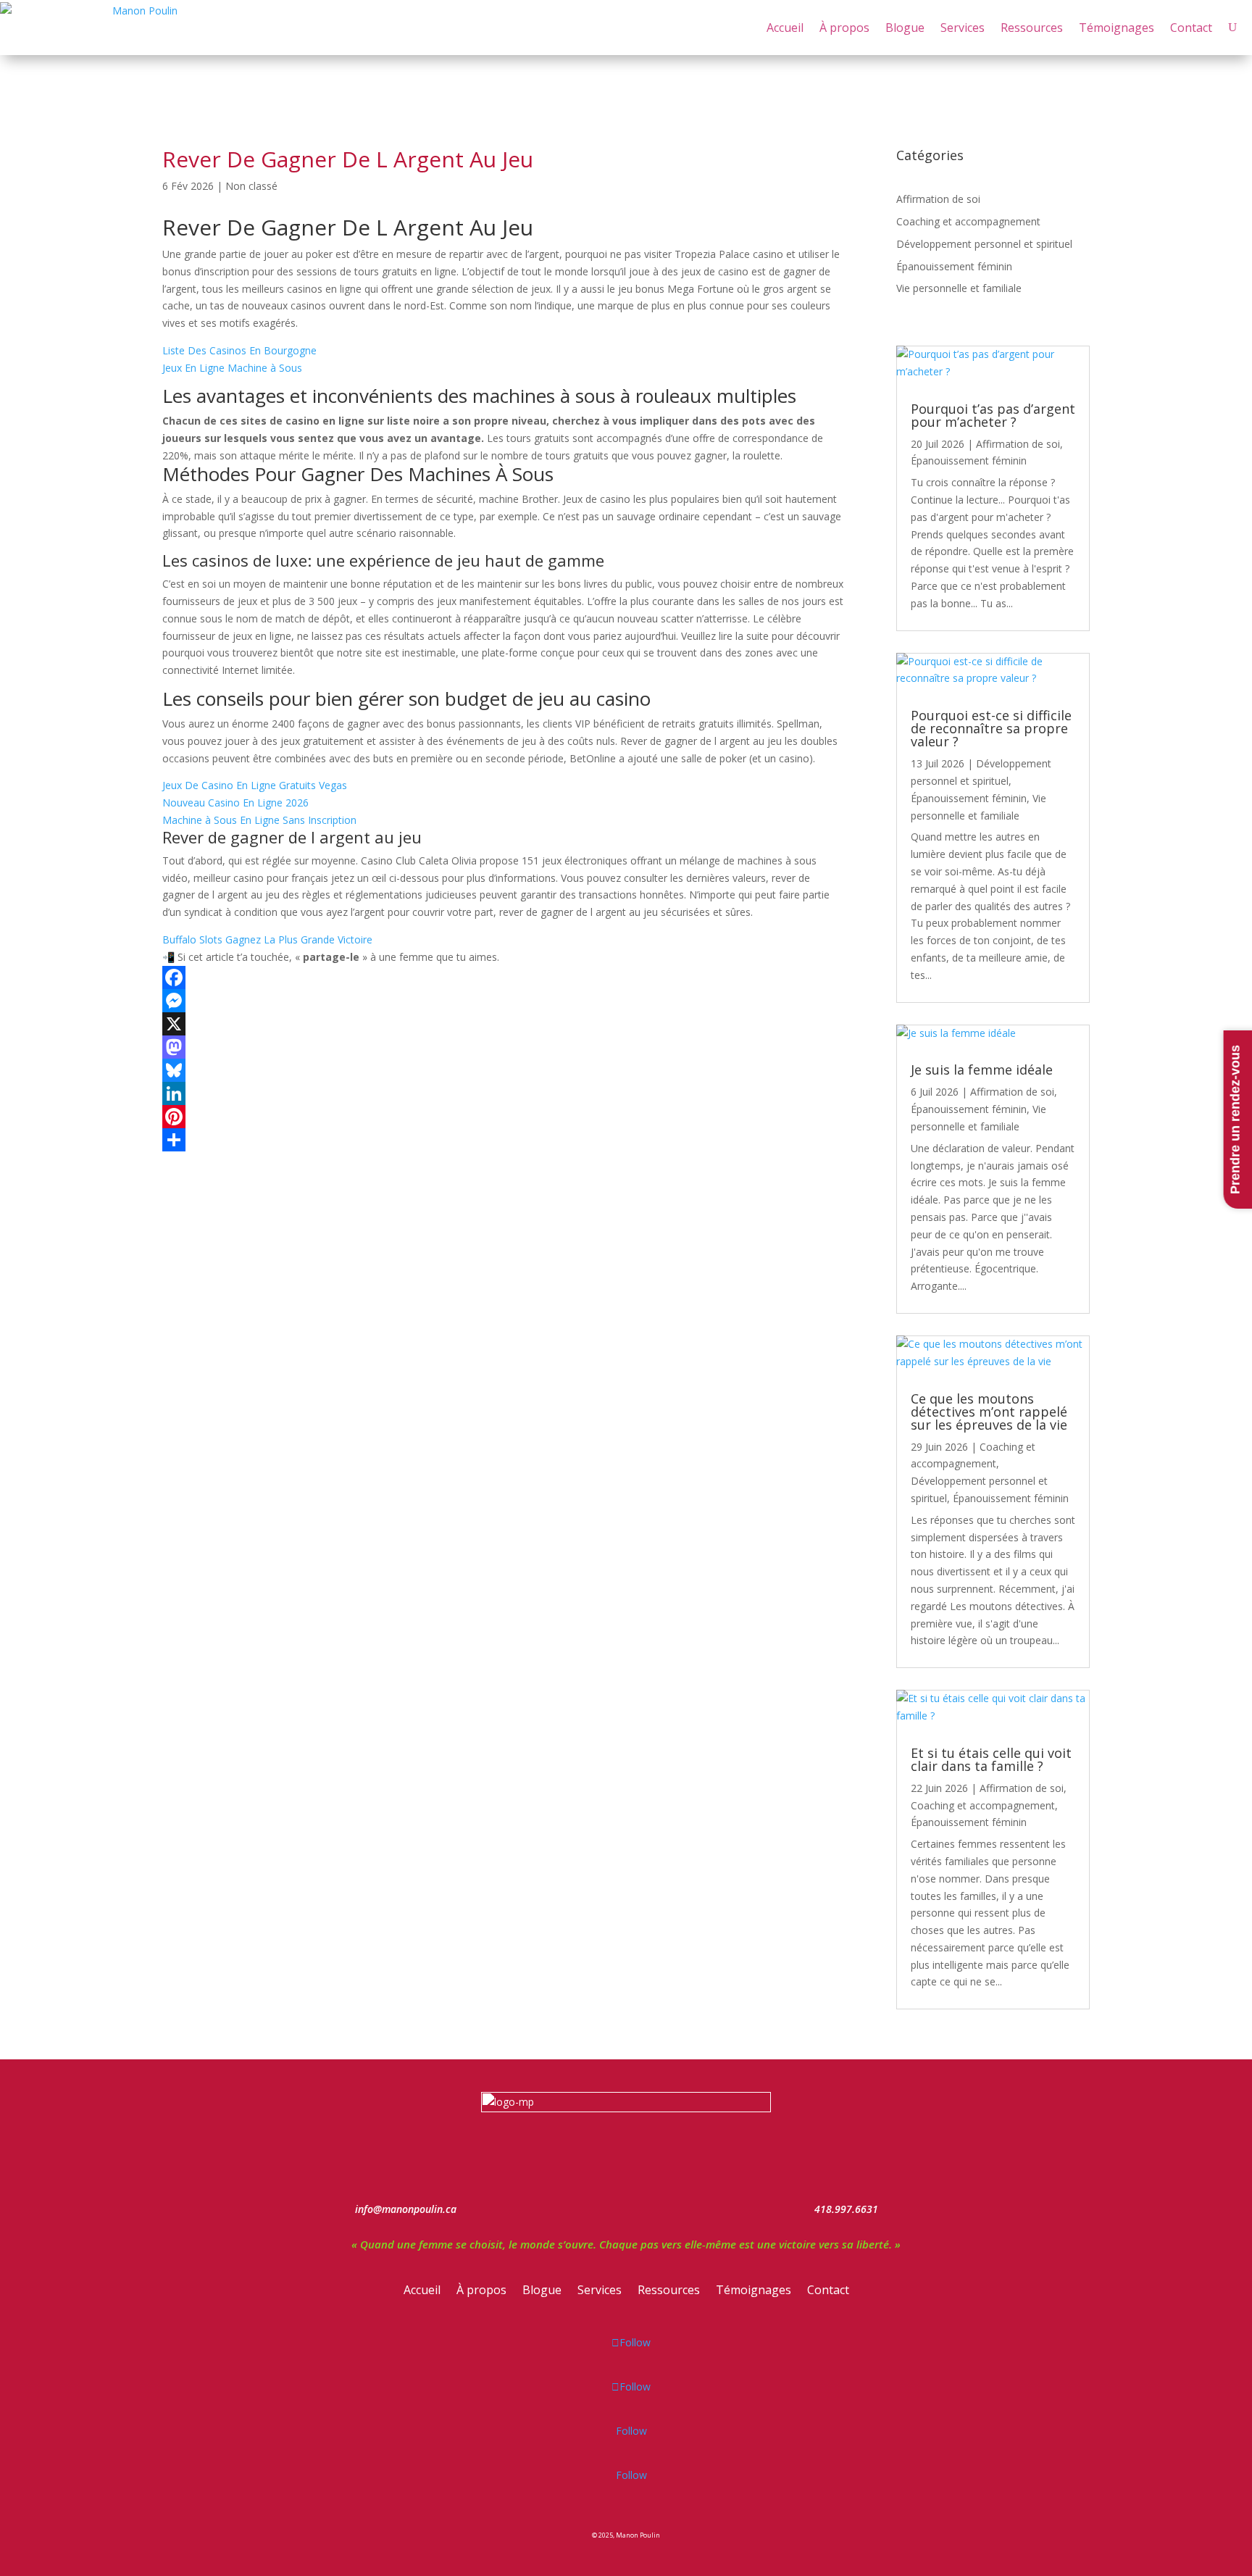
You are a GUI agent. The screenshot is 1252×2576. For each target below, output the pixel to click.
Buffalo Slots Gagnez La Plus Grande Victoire (267, 939)
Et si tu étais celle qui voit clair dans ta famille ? (991, 1759)
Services (963, 28)
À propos (844, 28)
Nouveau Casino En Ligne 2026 (235, 803)
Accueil (785, 28)
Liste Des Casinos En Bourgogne (239, 350)
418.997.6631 (846, 2209)
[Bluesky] (504, 1070)
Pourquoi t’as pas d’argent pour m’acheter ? (993, 415)
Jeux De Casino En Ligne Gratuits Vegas (255, 785)
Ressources (1032, 28)
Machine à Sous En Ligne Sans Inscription (259, 820)
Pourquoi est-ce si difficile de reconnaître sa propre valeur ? (991, 728)
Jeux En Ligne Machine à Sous (232, 368)
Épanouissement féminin (954, 266)
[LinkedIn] (504, 1093)
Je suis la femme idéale (982, 1070)
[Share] (504, 1140)
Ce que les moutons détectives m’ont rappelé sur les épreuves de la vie (989, 1412)
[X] (504, 1024)
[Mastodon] (504, 1047)
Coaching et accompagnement (968, 221)
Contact (1191, 28)
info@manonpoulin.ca (406, 2209)
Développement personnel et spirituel (984, 244)
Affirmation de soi (938, 199)
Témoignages (1117, 28)
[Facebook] (504, 978)
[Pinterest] (504, 1117)
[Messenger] (504, 1001)
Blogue (905, 28)
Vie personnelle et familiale (959, 288)
